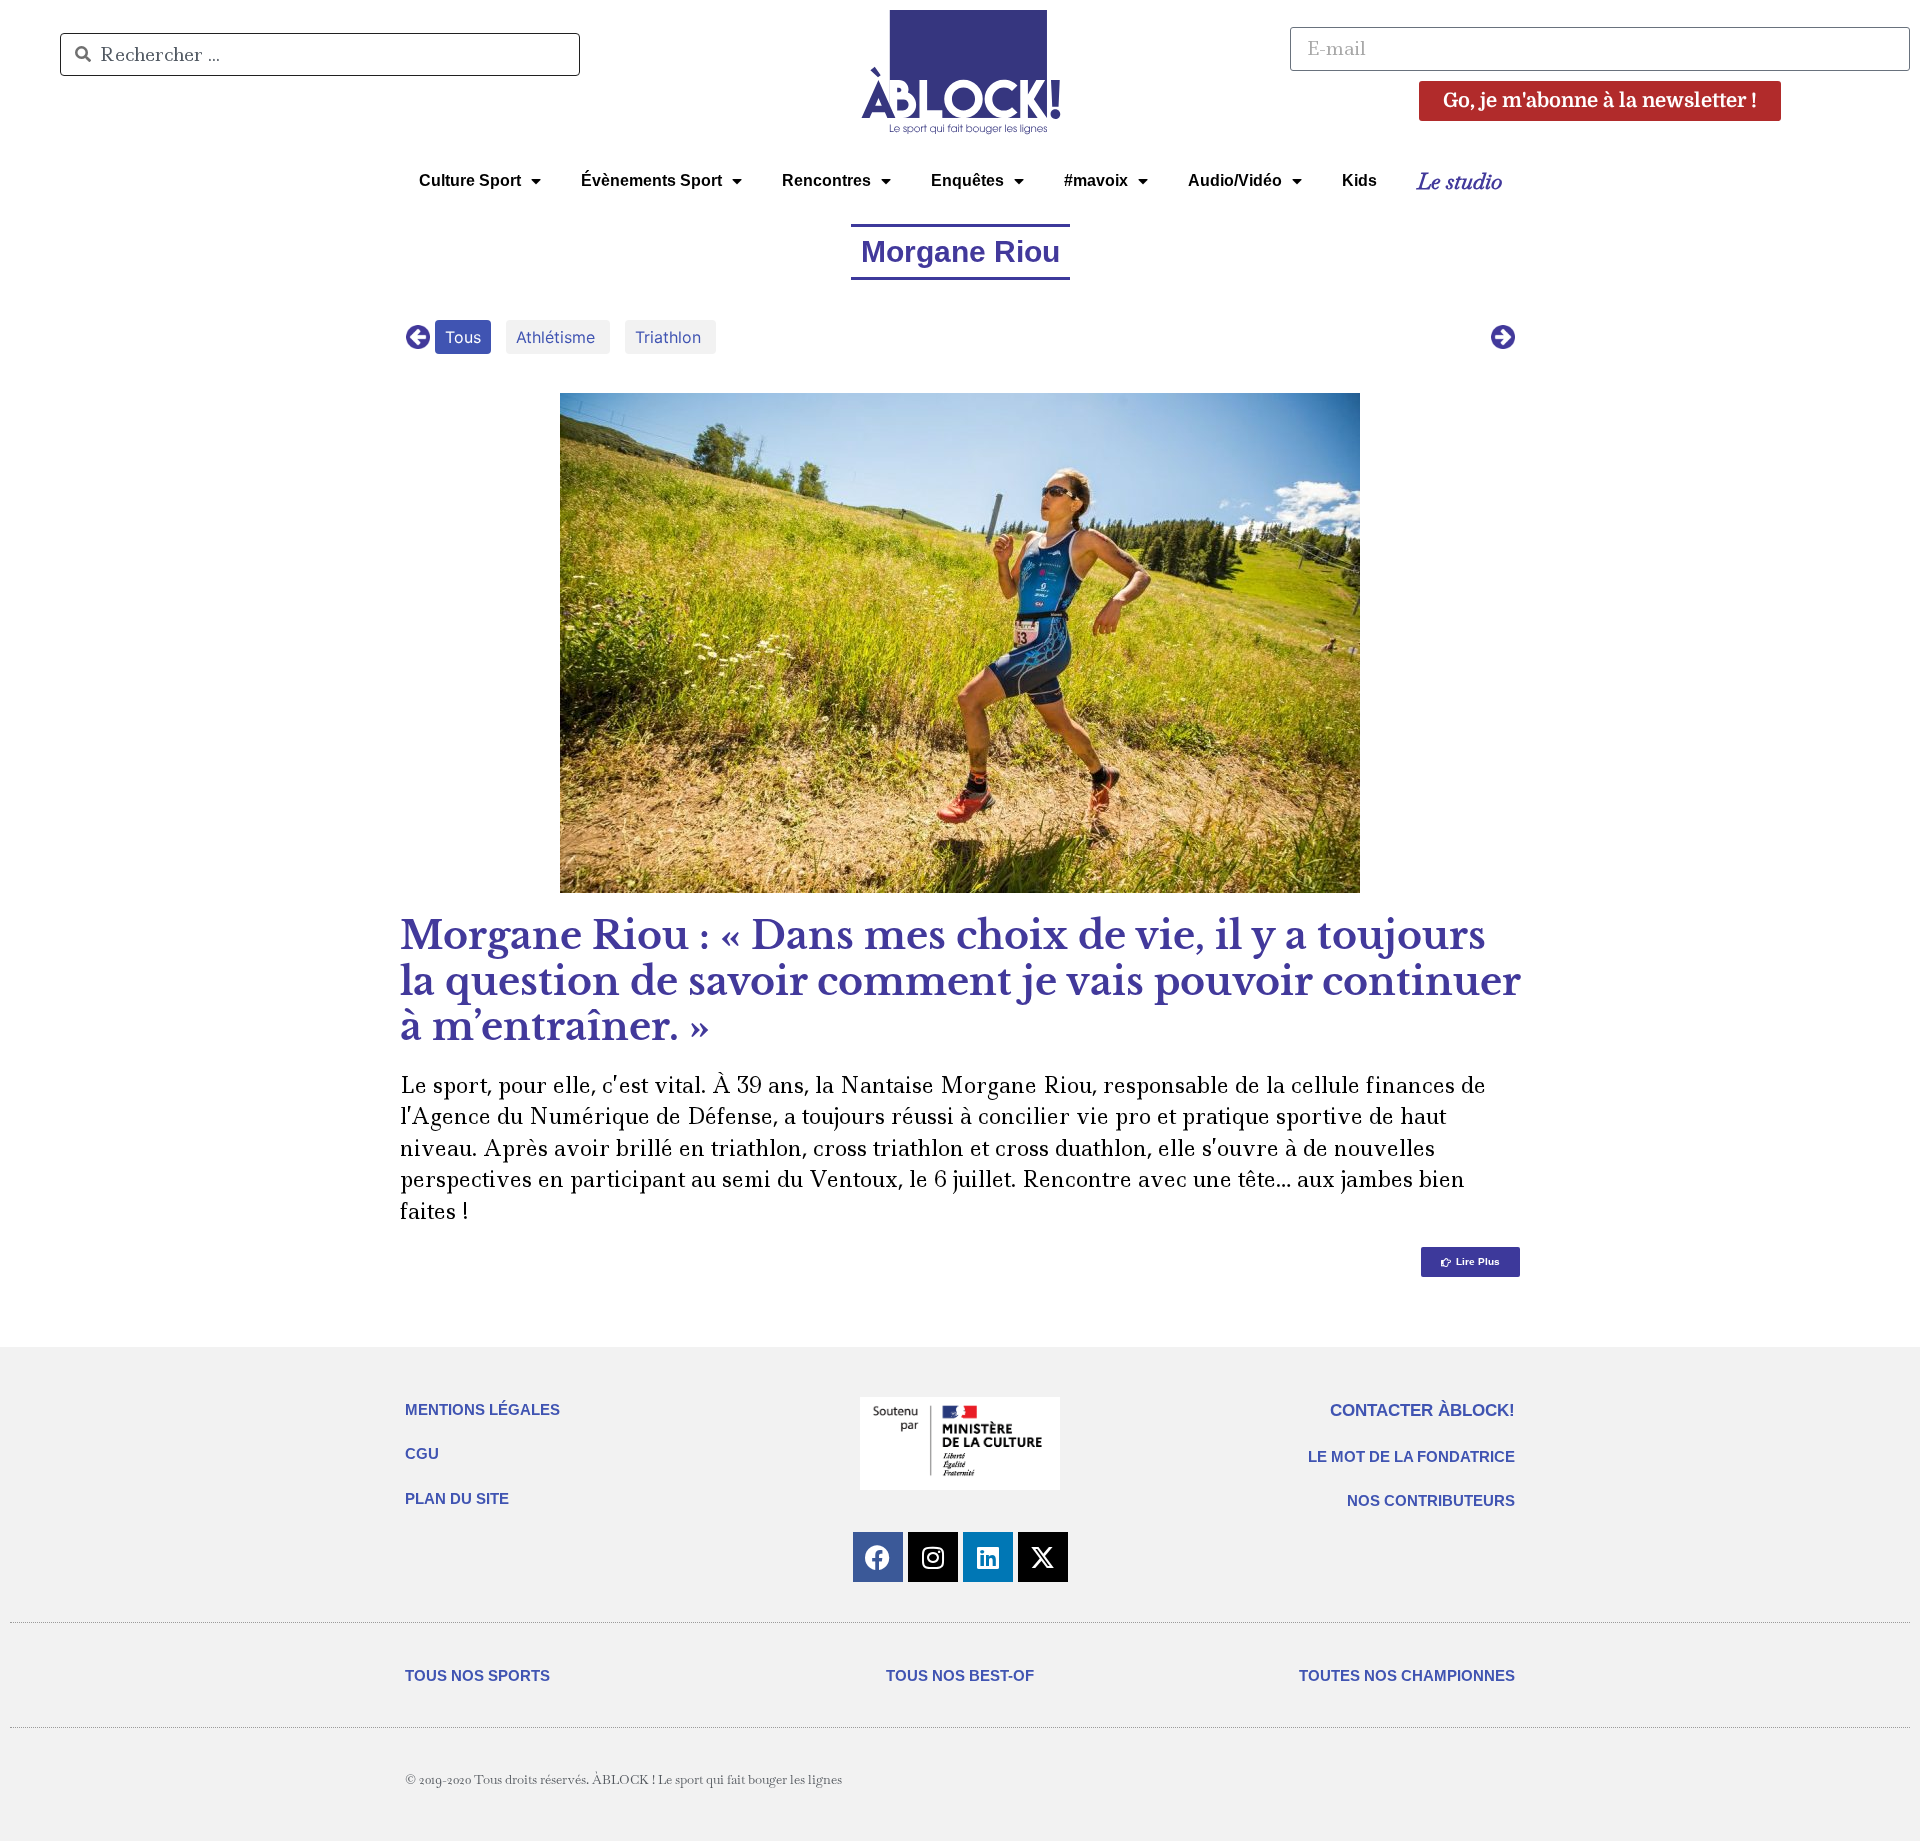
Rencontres (826, 180)
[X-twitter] (1043, 1557)
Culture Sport (470, 180)
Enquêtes (967, 180)
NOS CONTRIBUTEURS (1431, 1500)
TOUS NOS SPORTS (477, 1675)
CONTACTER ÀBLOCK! (1422, 1410)
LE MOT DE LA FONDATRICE (1411, 1456)
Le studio (1459, 181)
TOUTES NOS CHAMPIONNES (1407, 1675)
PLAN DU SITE (457, 1498)
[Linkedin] (988, 1557)
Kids (1359, 180)
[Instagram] (933, 1557)
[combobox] (320, 54)
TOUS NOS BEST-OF (960, 1675)
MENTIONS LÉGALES (482, 1409)
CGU (422, 1453)
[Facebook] (878, 1557)
